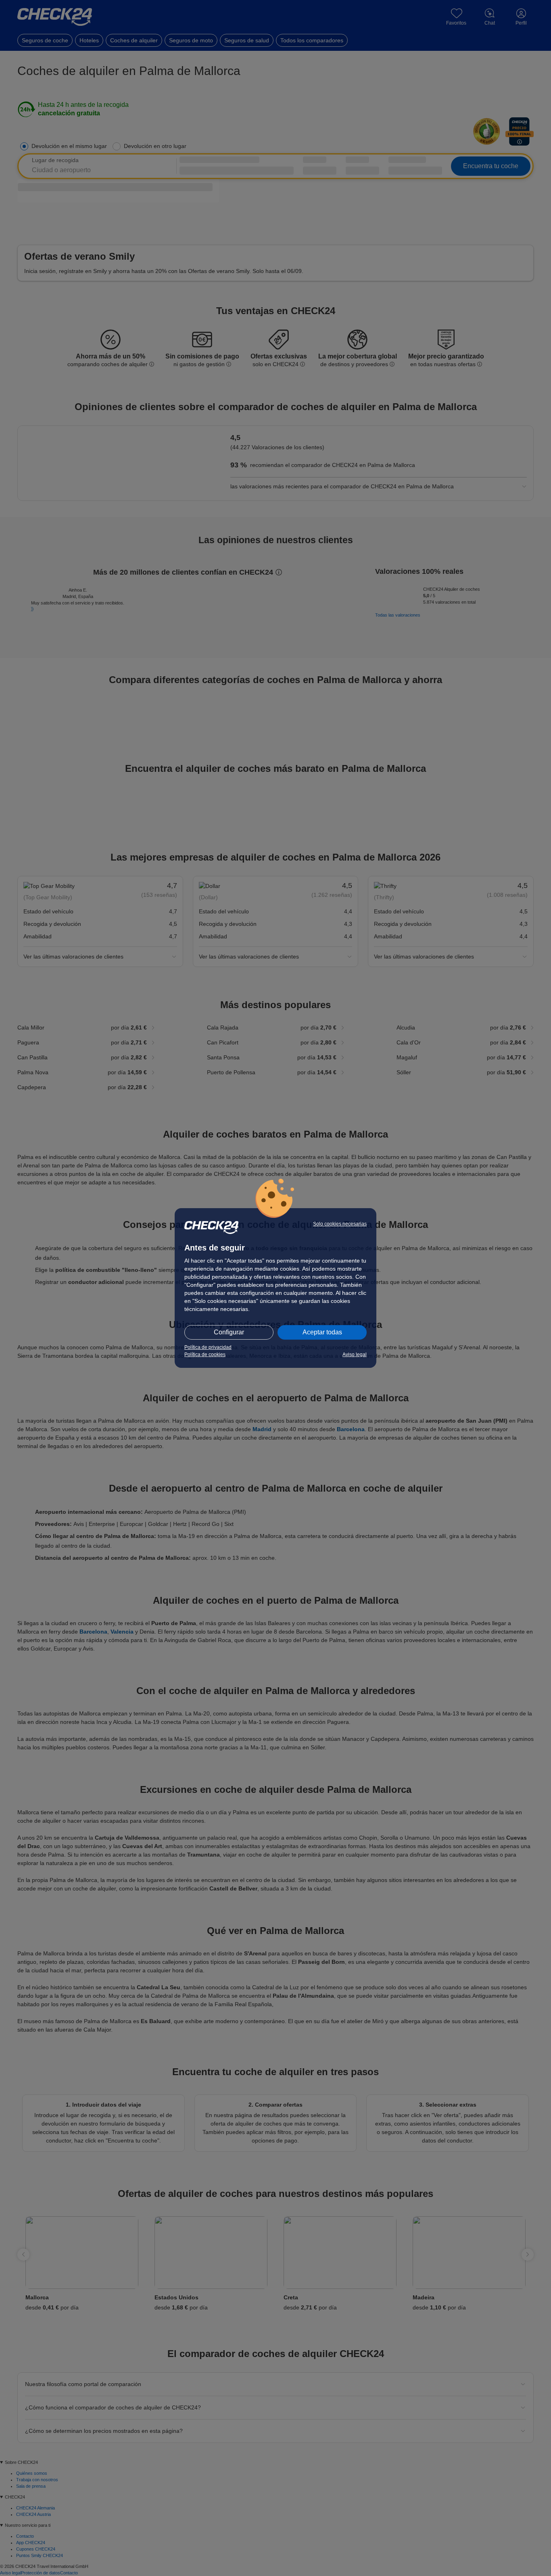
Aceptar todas (322, 1332)
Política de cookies (205, 1355)
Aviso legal (355, 1355)
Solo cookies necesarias (340, 1224)
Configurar (229, 1332)
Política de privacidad (208, 1347)
